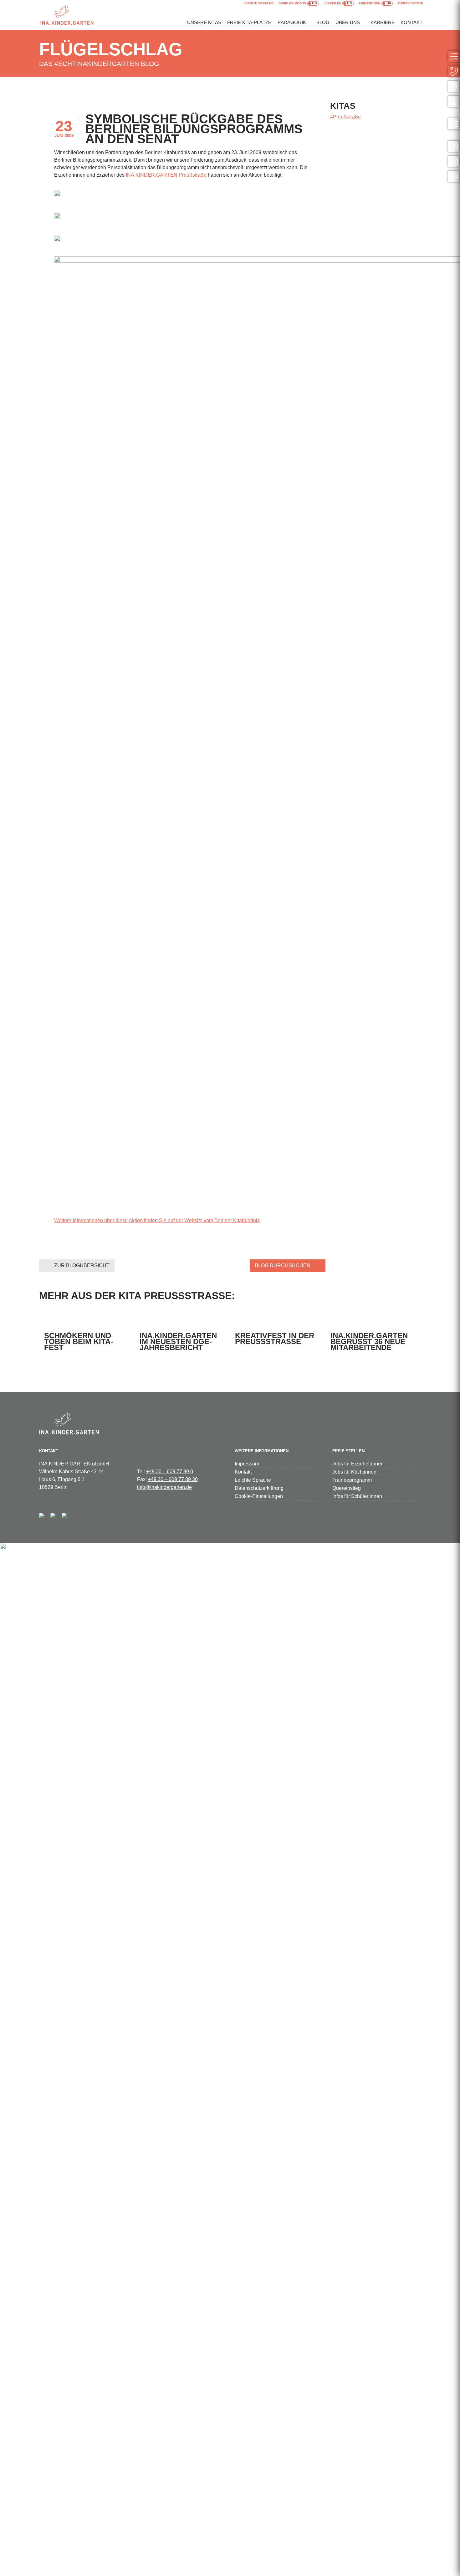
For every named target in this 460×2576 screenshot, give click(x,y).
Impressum (247, 1464)
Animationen (369, 3)
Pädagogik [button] (292, 22)
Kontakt (411, 22)
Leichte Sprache (259, 3)
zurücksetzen (410, 3)
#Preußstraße (345, 117)
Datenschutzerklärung (259, 1488)
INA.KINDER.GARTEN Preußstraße (166, 175)
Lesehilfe (332, 3)
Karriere (383, 22)
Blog (323, 22)
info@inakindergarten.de (164, 1487)
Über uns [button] (348, 22)
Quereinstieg (347, 1488)
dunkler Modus (292, 3)
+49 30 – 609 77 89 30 (173, 1479)
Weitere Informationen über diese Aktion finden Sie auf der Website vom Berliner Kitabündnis (157, 1220)
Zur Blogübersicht (82, 1265)
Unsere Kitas (204, 22)
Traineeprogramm (352, 1480)
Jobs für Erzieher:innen (358, 1464)
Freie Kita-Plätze (249, 22)
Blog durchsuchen (283, 1265)
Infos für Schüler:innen (357, 1496)
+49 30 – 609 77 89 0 (170, 1472)
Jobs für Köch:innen (354, 1472)
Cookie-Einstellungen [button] (259, 1496)
